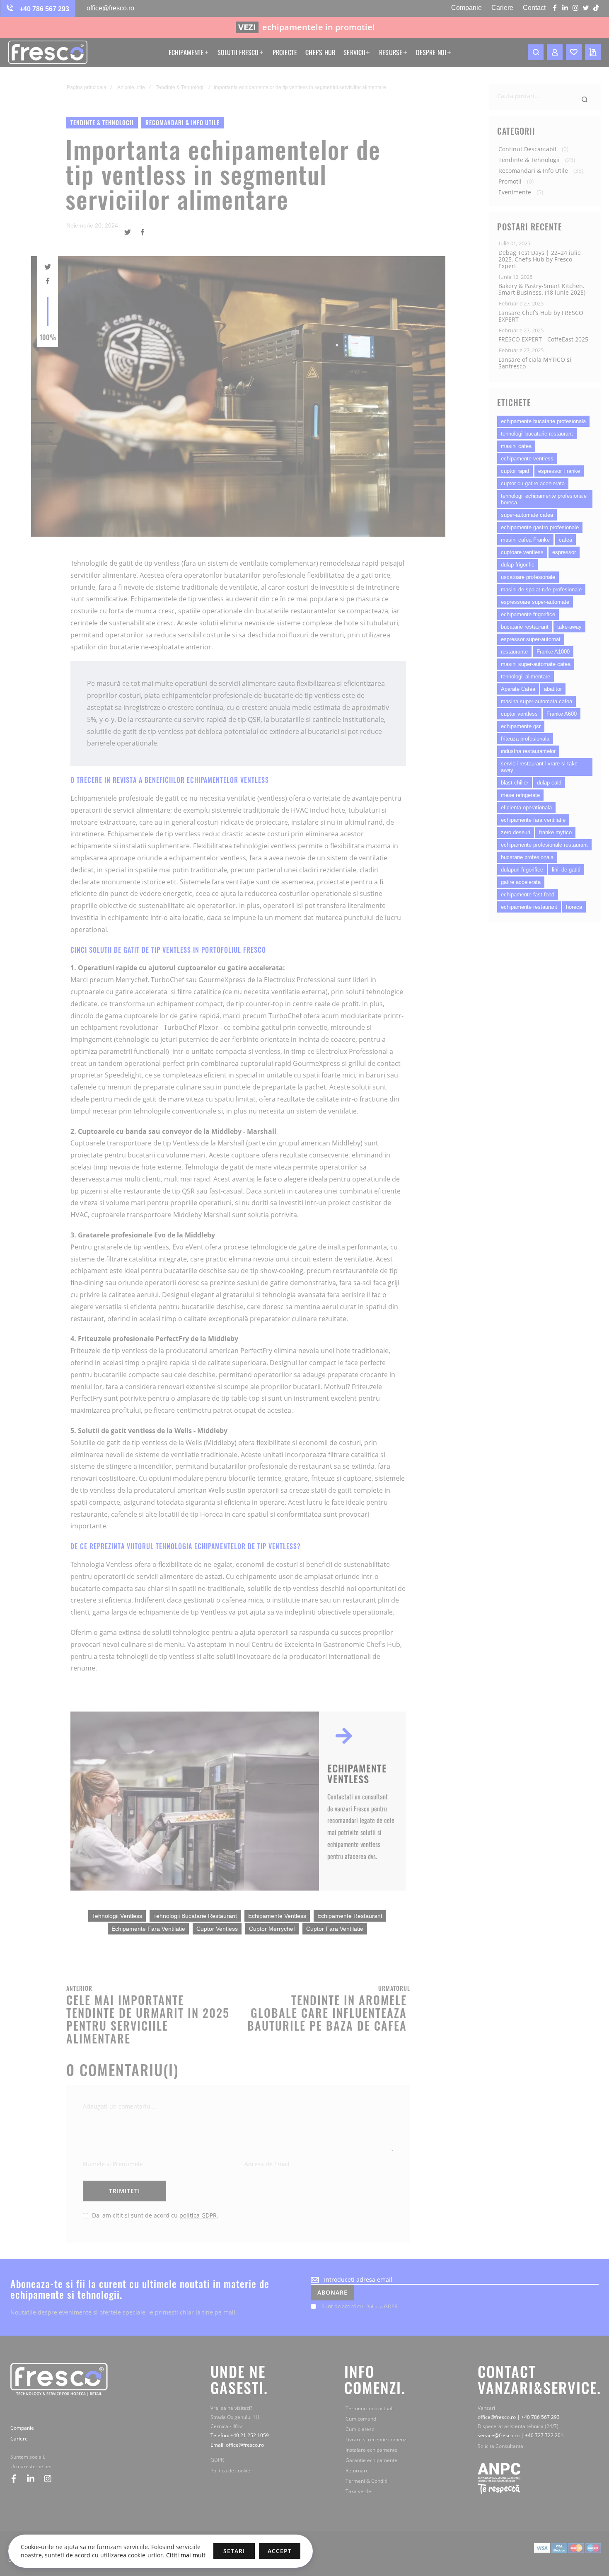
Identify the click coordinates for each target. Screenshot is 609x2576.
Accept (280, 2551)
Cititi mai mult (185, 2555)
